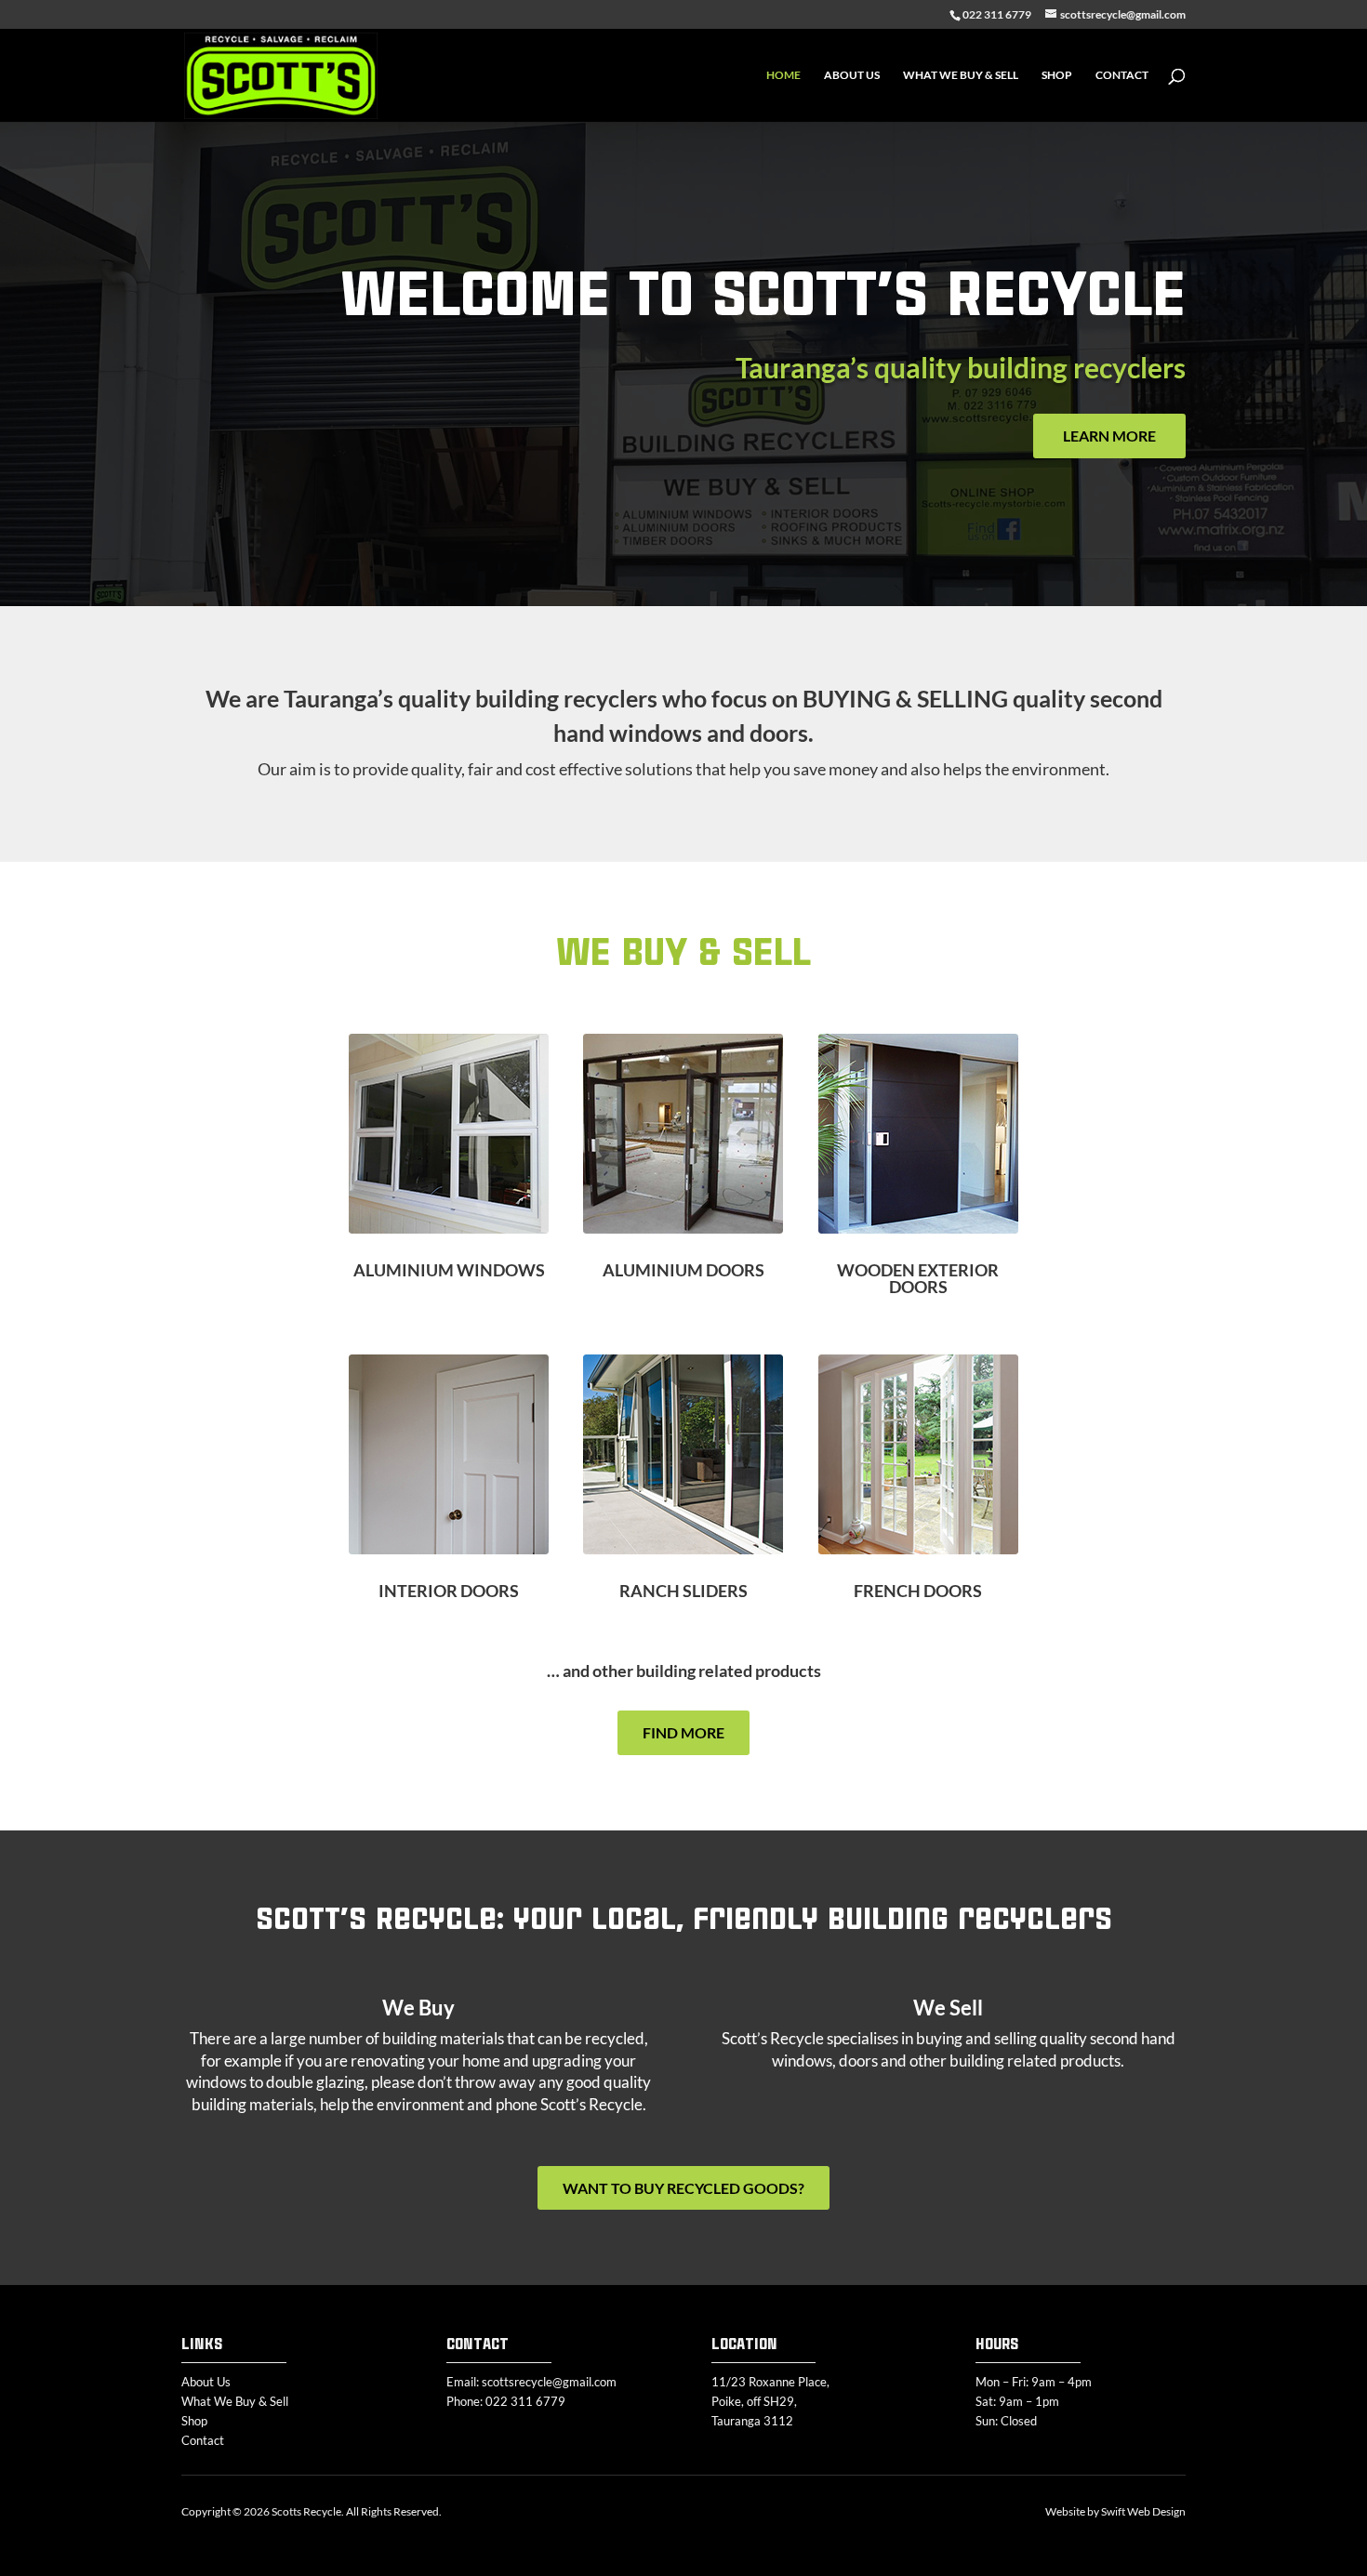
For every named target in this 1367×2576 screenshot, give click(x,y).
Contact (1122, 75)
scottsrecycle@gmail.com (549, 2382)
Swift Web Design (1143, 2511)
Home (783, 75)
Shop (1057, 75)
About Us (852, 75)
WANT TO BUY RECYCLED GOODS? (683, 2188)
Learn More (1109, 436)
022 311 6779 (525, 2401)
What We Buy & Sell (961, 75)
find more (683, 1732)
